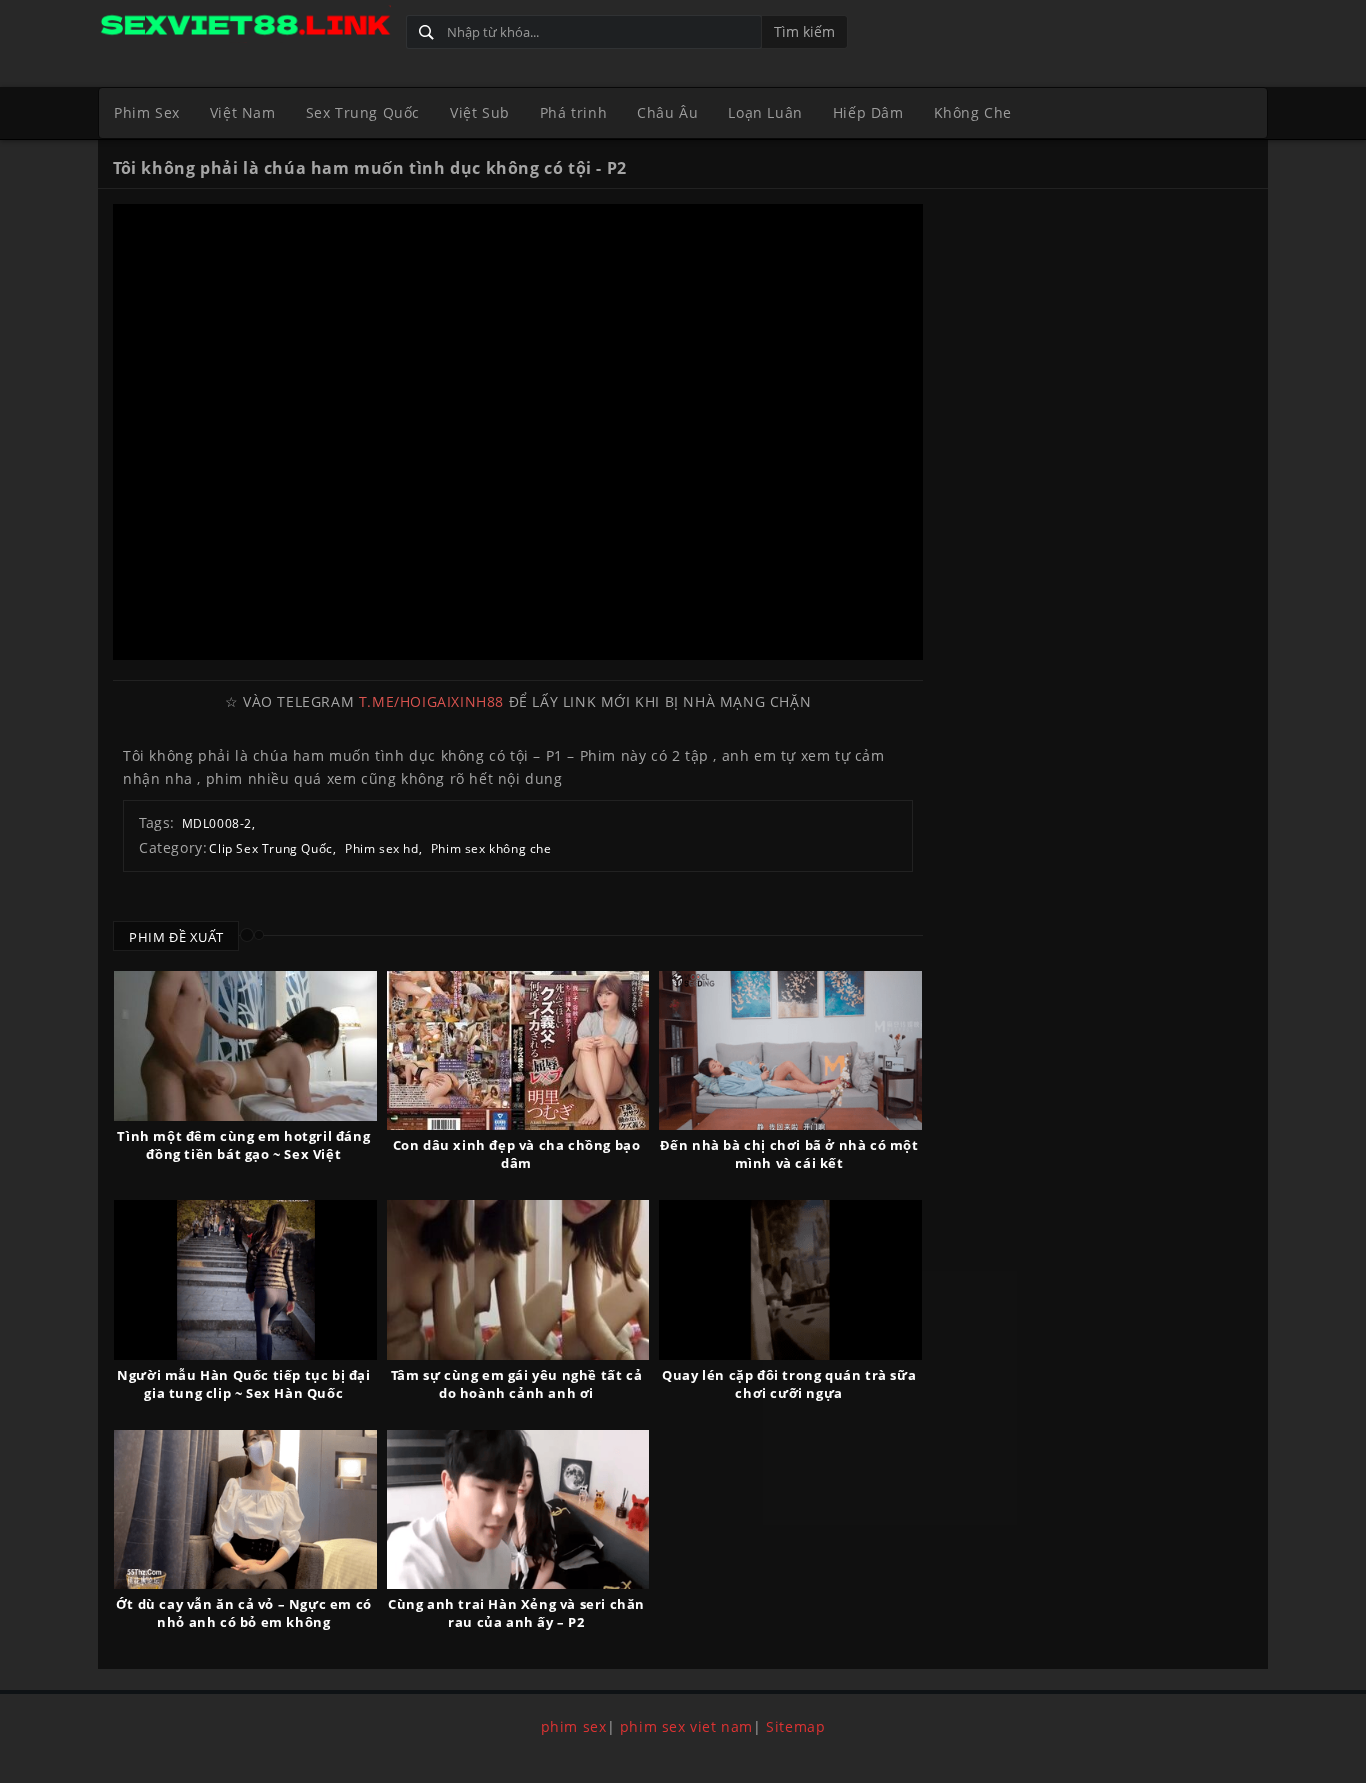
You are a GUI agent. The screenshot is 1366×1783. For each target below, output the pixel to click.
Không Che (973, 112)
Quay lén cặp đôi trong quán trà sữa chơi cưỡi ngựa (789, 1384)
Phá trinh (573, 112)
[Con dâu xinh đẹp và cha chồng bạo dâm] (518, 1050)
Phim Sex (147, 112)
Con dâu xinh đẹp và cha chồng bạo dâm (517, 1154)
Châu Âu (667, 112)
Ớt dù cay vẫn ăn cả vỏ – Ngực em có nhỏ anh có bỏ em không (244, 1613)
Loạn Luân (765, 112)
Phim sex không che (491, 848)
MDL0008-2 (217, 823)
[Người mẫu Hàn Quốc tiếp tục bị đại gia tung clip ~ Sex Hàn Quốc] (245, 1279)
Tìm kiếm (804, 31)
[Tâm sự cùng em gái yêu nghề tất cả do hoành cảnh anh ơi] (518, 1279)
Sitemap (795, 1726)
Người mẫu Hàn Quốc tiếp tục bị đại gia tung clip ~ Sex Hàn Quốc (243, 1384)
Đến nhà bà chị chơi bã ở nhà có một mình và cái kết (789, 1154)
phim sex (574, 1726)
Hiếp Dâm (868, 112)
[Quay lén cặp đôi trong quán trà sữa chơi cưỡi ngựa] (790, 1279)
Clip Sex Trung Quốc (270, 848)
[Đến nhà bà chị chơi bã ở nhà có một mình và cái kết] (790, 1050)
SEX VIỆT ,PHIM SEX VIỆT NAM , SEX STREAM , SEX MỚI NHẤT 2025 (244, 27)
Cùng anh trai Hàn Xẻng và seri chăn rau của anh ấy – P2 (516, 1613)
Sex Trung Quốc (363, 112)
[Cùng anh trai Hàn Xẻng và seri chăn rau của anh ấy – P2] (518, 1509)
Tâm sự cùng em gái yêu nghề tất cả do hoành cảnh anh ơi (516, 1384)
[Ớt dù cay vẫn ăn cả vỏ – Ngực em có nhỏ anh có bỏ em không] (245, 1509)
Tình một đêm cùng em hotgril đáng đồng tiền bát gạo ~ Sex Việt (243, 1145)
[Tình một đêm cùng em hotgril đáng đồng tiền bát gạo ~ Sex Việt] (245, 1046)
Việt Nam (243, 112)
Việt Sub (480, 112)
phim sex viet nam (686, 1726)
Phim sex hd (382, 848)
